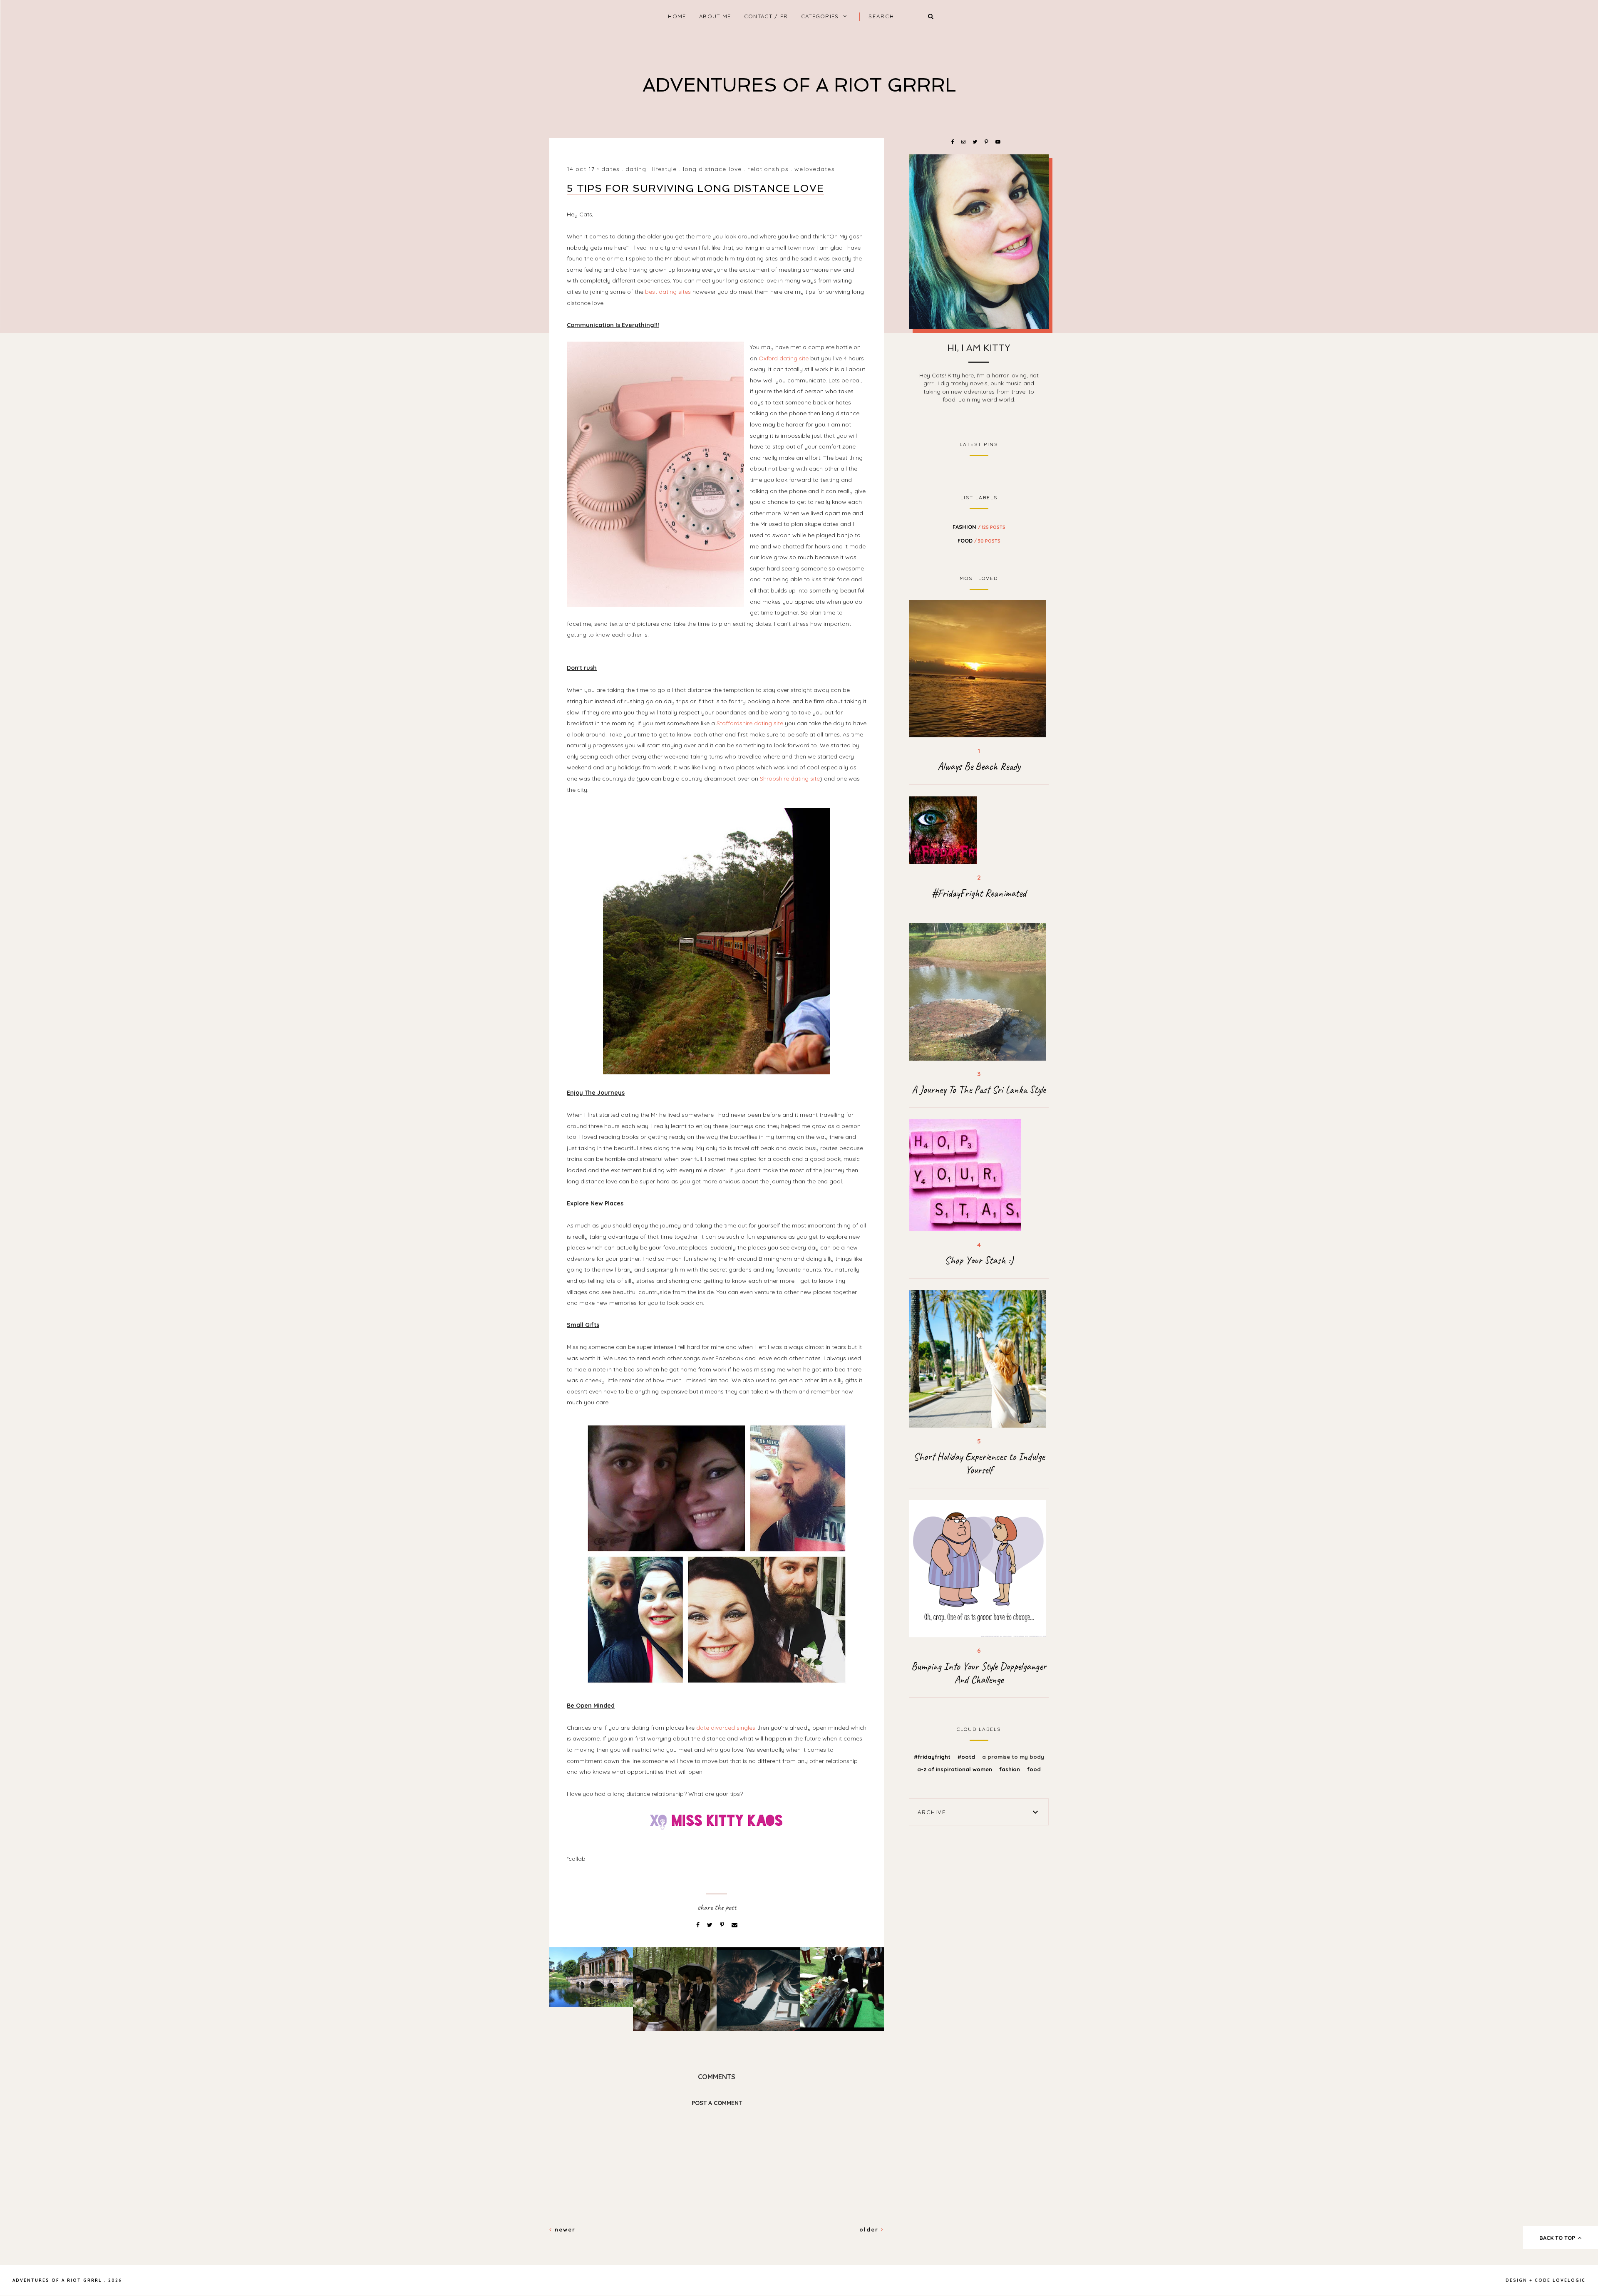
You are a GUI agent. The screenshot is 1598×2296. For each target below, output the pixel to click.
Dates (610, 169)
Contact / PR (766, 16)
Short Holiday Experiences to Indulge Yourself (979, 1463)
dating (636, 169)
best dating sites (668, 292)
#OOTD (967, 1757)
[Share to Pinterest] (723, 1925)
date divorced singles (726, 1728)
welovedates (814, 169)
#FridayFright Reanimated (979, 893)
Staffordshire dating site (750, 723)
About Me (715, 16)
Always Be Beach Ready (979, 766)
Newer (564, 2229)
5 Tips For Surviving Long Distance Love (695, 188)
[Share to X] (711, 1925)
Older (870, 2229)
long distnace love (712, 169)
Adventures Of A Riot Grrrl (799, 85)
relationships (768, 169)
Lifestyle (664, 169)
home (677, 16)
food (979, 541)
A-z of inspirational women (955, 1769)
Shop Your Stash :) (979, 1260)
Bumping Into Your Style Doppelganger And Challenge (979, 1673)
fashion (979, 527)
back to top (1558, 2238)
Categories (820, 16)
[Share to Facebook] (699, 1925)
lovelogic (1569, 2280)
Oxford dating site (784, 358)
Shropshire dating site (790, 779)
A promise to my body (1013, 1757)
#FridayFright (933, 1757)
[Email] (734, 1925)
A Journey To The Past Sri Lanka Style (979, 1090)
